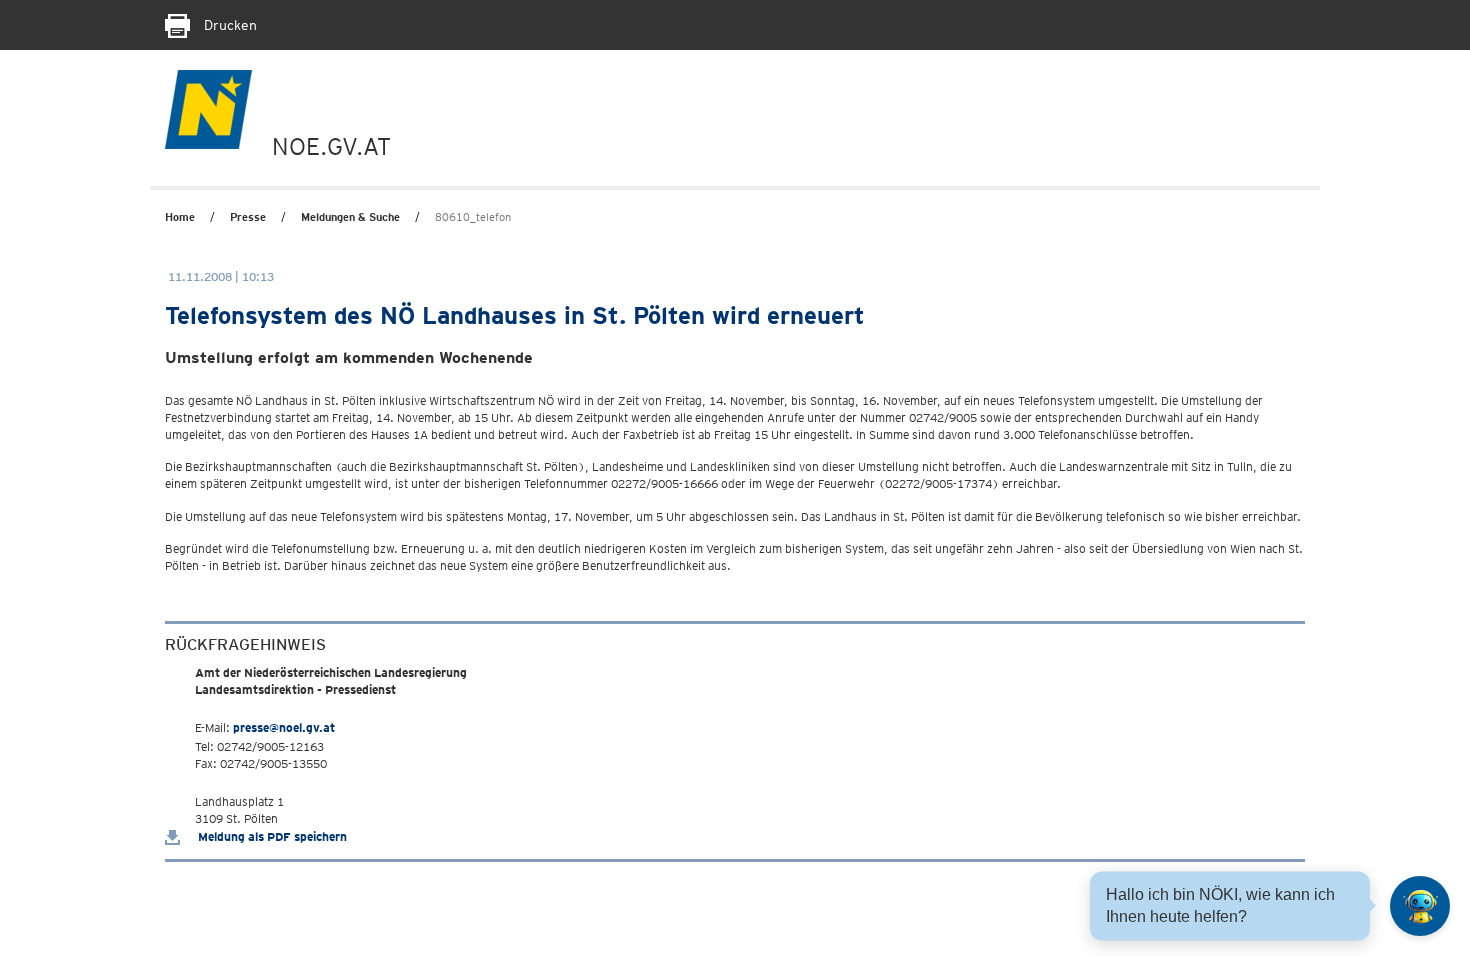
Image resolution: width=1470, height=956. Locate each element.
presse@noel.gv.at (284, 727)
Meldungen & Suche (350, 217)
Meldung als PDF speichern (271, 836)
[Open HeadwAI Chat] (1420, 906)
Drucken (228, 25)
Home (180, 217)
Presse (248, 217)
